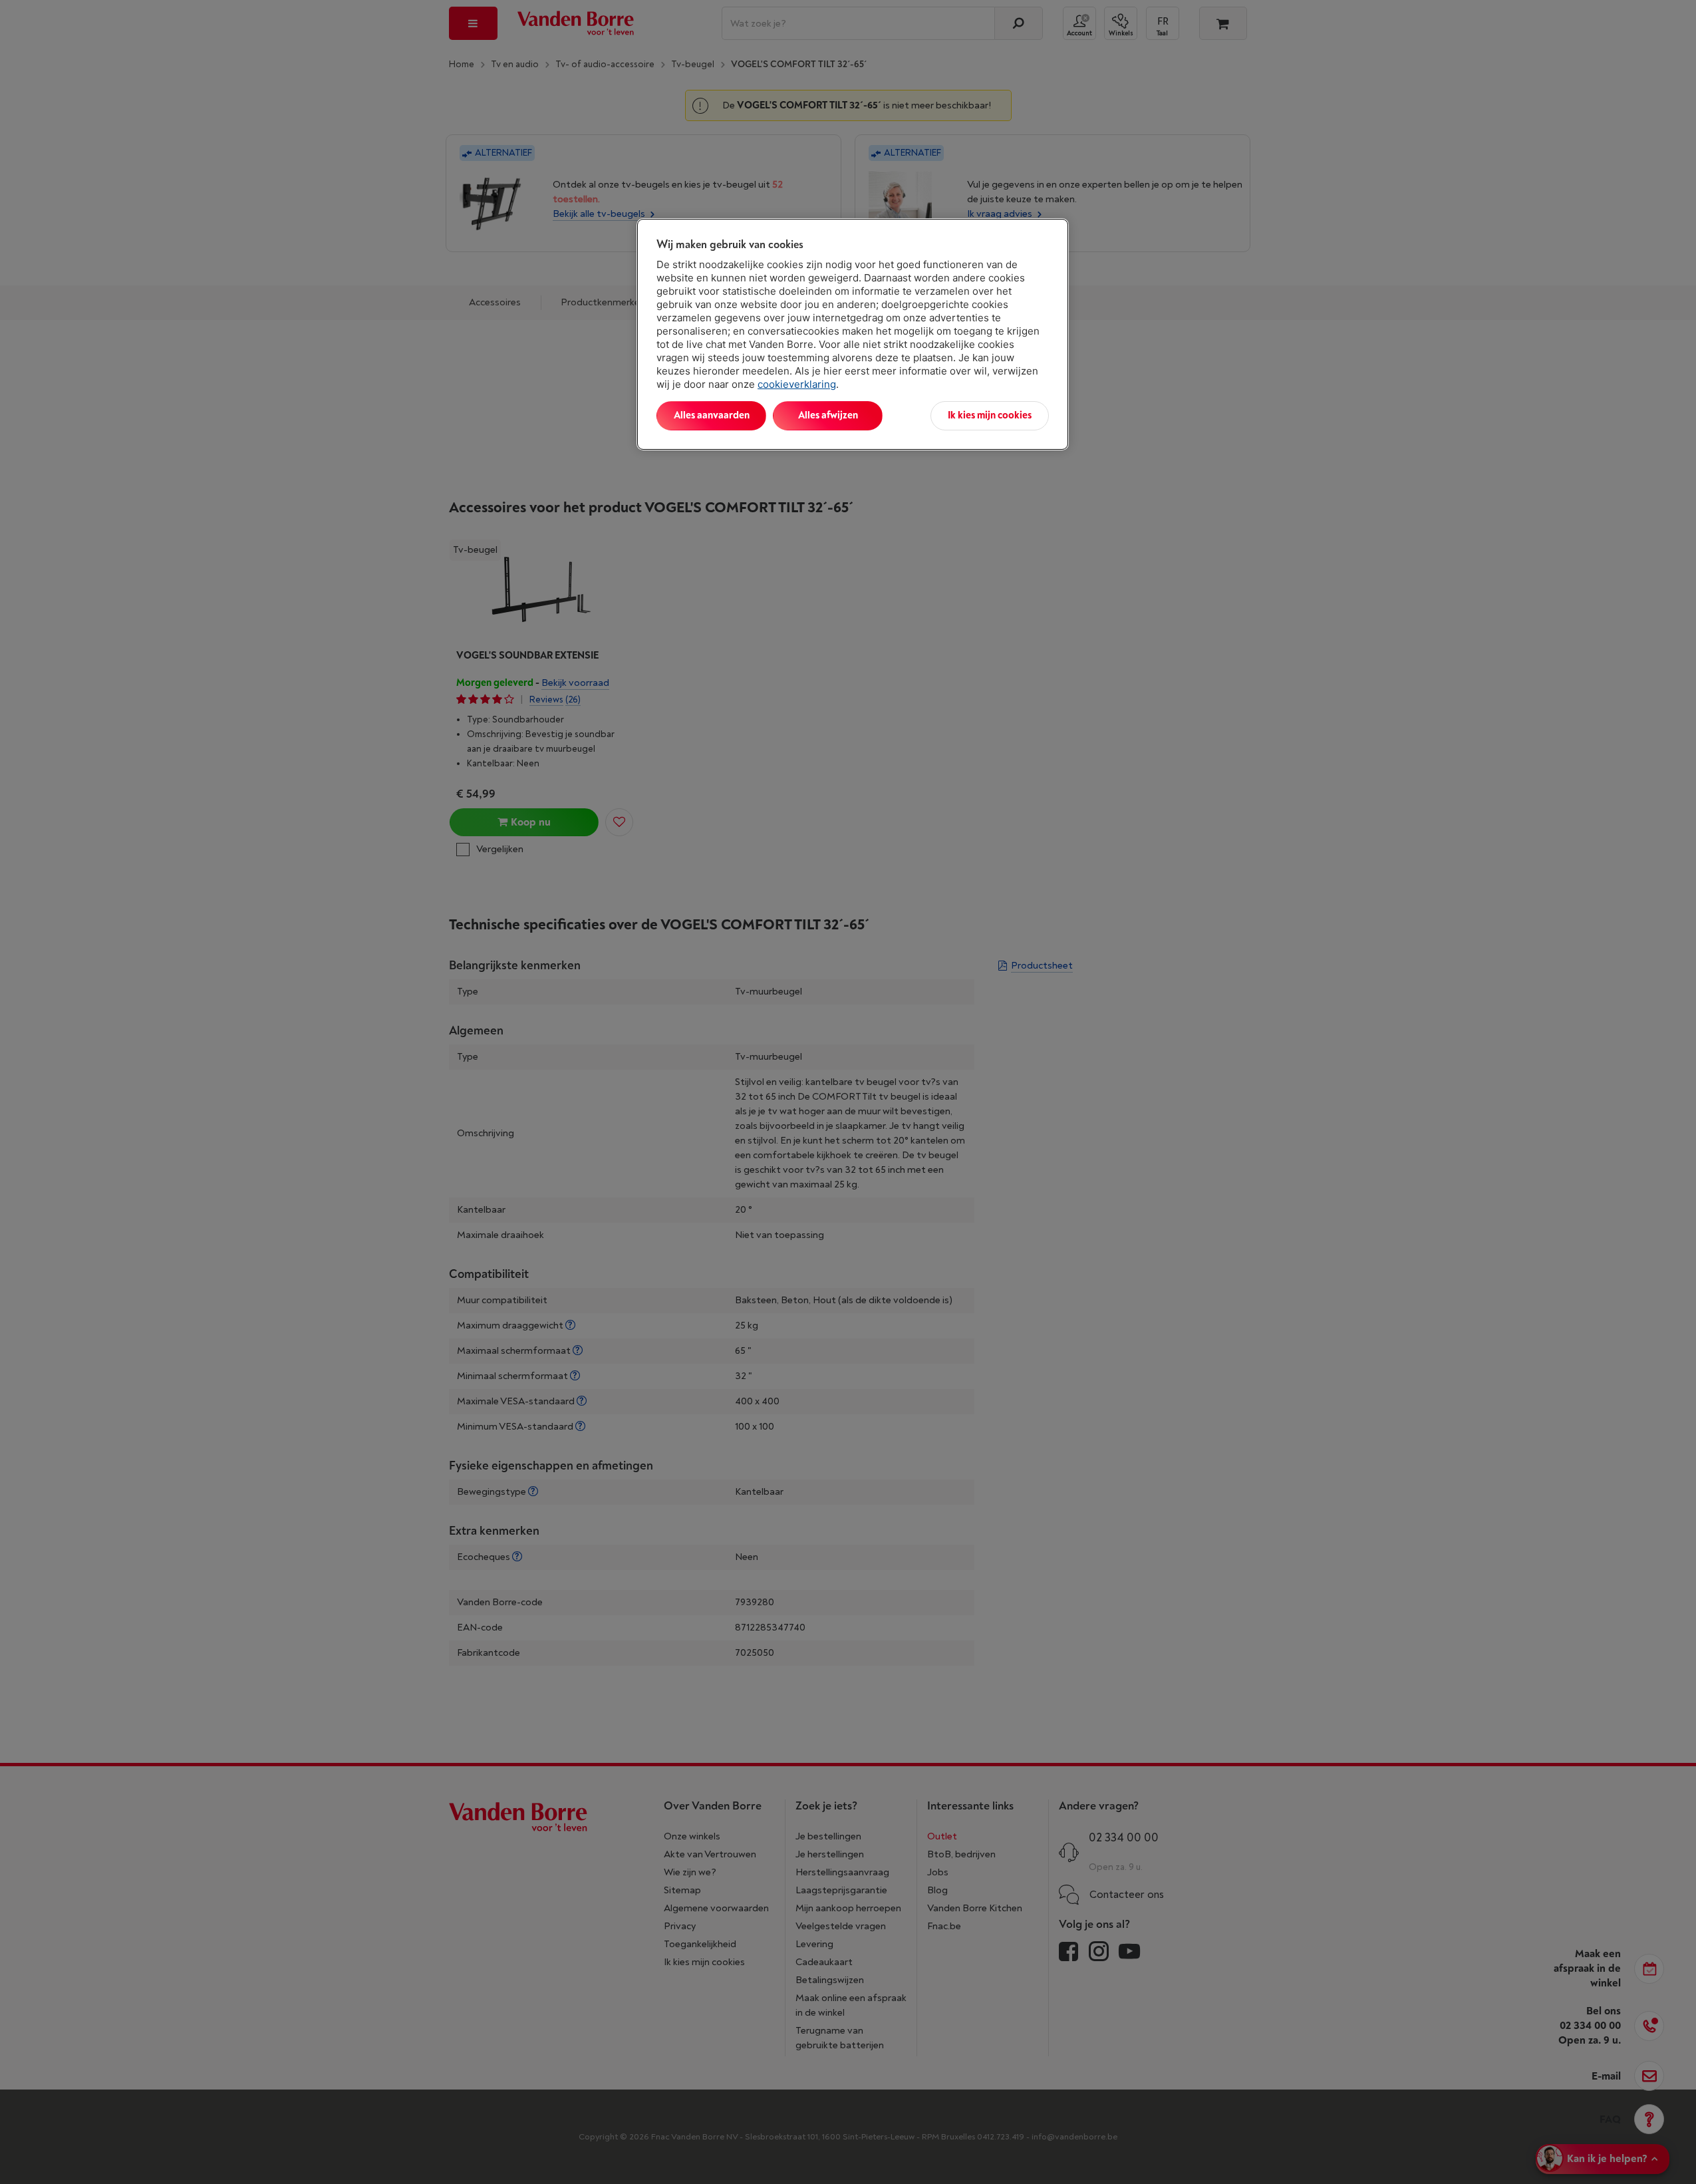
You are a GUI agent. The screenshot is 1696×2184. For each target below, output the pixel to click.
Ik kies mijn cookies (990, 415)
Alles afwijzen (828, 415)
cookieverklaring (797, 384)
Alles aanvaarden (712, 415)
